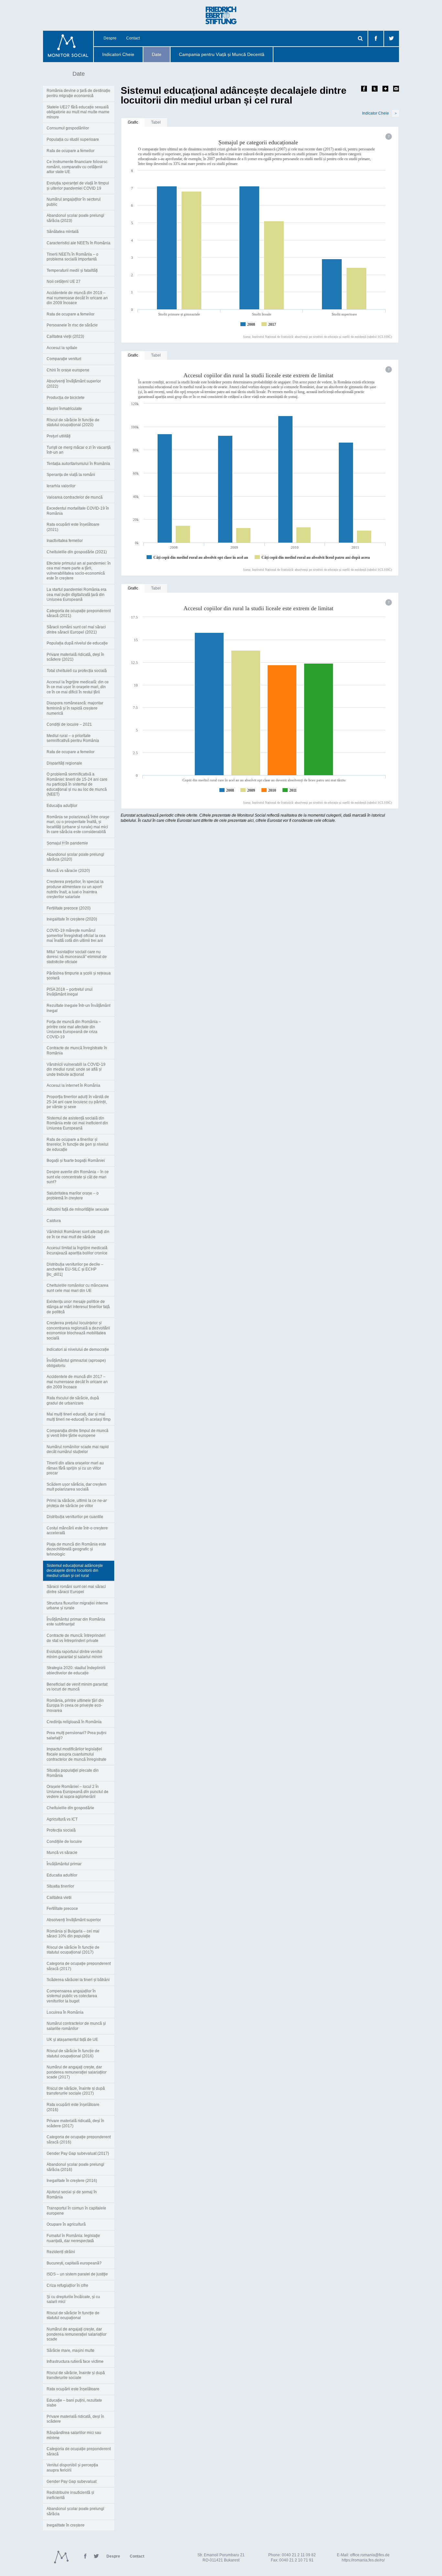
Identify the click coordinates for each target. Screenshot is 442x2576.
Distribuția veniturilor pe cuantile (75, 1517)
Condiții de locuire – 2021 (69, 724)
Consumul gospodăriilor (68, 128)
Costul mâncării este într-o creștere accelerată (77, 1531)
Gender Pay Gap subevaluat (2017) (78, 2153)
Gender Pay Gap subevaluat (72, 2482)
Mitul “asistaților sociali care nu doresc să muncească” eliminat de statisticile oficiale (77, 957)
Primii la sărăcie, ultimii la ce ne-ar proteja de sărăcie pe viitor (77, 1503)
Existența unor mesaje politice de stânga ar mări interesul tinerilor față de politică (78, 1307)
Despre (110, 38)
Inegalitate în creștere (66, 2525)
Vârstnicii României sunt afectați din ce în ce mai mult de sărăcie (78, 1234)
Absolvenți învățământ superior (74, 1920)
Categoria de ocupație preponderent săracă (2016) (79, 2140)
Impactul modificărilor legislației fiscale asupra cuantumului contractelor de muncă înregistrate (77, 1754)
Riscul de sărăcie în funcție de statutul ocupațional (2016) (73, 2053)
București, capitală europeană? (74, 2263)
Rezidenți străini (61, 2252)
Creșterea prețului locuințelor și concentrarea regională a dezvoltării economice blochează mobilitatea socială (78, 1331)
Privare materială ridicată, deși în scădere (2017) (75, 2123)
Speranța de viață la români (71, 475)
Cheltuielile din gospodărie (70, 1808)
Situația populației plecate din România (73, 1773)
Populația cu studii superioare (73, 139)
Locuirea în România (65, 2012)
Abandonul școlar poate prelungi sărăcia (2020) (75, 857)
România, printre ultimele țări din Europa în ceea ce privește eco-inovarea (75, 1706)
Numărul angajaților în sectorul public (74, 202)
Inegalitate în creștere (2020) (72, 919)
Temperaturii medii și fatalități (72, 270)
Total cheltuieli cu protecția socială (77, 671)
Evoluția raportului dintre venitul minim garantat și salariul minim (74, 1654)
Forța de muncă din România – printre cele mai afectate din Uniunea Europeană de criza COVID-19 (74, 1029)
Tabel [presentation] (156, 122)
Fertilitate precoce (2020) (69, 908)
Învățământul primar (64, 1864)
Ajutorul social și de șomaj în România (72, 2195)
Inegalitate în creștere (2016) (72, 2181)
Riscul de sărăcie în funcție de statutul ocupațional (73, 2316)
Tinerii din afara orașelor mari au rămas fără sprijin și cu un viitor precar (75, 1468)
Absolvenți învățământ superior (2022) (74, 384)
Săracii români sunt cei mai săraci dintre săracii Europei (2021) (76, 630)
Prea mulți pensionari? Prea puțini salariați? (77, 1735)
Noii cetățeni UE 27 (64, 281)
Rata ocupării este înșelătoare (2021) (73, 527)
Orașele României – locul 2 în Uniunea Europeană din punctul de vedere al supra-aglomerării (77, 1792)
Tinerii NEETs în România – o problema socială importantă (72, 257)
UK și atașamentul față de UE (72, 2040)
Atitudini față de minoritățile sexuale (78, 1209)
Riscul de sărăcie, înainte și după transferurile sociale (76, 2375)
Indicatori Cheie (118, 54)
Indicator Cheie (379, 113)
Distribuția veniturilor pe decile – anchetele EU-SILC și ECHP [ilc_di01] (75, 1269)
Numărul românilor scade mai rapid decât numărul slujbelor (78, 1449)
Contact (133, 38)
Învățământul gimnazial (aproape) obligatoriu (76, 1363)
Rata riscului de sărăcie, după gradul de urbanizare (73, 1401)
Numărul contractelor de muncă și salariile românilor (76, 2026)
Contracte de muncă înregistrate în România (77, 1051)
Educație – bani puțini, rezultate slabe (74, 2403)
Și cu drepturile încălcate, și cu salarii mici (73, 2299)
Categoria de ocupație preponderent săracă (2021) (79, 613)
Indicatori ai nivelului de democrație (78, 1349)
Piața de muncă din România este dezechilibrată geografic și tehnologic (76, 1549)
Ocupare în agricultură (66, 2224)
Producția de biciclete (66, 398)
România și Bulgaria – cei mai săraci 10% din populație (73, 1934)
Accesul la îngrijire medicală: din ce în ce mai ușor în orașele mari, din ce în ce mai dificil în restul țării (78, 687)
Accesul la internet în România (73, 1085)
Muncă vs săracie (62, 1853)
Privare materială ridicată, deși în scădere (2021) (75, 657)
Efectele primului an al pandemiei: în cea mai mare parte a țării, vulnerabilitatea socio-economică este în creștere (79, 571)
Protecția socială (61, 1830)
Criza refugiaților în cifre (67, 2285)
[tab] (133, 123)
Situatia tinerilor (60, 1886)
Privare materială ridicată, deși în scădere (75, 2419)
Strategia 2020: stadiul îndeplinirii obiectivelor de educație (76, 1670)
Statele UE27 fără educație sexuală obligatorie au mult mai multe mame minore (78, 112)
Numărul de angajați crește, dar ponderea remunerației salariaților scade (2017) (77, 2072)
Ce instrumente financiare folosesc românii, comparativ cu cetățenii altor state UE (77, 167)
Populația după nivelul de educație (77, 643)
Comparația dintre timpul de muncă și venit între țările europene (77, 1433)
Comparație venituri (64, 359)
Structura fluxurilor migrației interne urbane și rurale (77, 1606)
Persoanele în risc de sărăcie (72, 325)
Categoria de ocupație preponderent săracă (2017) (79, 1966)
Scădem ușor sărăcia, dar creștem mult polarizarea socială (77, 1487)
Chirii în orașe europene (68, 370)
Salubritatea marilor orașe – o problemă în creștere (73, 1196)
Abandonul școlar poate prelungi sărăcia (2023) (75, 218)
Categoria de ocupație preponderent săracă (79, 2451)
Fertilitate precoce (62, 1909)
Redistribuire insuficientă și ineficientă (70, 2495)
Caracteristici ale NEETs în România (78, 243)
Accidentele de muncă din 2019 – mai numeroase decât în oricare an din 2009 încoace (77, 298)
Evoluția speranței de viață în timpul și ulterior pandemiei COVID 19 (78, 186)
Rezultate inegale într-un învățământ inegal (78, 1008)
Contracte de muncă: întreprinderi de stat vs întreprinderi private (76, 1638)
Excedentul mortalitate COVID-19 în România (78, 511)
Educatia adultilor (62, 1875)
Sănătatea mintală (63, 232)
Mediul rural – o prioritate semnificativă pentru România (73, 738)
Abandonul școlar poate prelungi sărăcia (75, 2511)
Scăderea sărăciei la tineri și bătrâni (78, 1980)
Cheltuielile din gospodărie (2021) (77, 552)
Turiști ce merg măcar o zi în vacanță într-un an (79, 450)
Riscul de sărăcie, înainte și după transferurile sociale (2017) (76, 2091)
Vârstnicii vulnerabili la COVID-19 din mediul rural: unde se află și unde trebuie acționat (76, 1069)
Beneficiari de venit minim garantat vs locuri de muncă (77, 1687)
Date (157, 54)
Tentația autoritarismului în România (78, 464)
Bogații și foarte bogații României (76, 1161)
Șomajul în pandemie (67, 843)
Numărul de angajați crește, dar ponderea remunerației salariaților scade (77, 2334)
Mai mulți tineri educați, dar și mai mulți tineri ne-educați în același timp (79, 1417)
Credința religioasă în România (74, 1722)
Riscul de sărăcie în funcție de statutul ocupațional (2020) (73, 423)
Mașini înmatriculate (64, 409)
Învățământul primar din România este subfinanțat (76, 1622)
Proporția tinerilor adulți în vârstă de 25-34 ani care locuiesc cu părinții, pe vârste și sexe (78, 1102)
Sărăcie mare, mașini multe (71, 2350)
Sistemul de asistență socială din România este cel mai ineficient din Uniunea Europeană (77, 1123)
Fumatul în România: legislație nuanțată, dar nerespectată (73, 2238)
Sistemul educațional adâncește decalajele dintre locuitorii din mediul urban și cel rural (75, 1571)
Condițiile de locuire (64, 1842)
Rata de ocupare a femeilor (71, 151)
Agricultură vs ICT (62, 1819)
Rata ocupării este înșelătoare (73, 2389)
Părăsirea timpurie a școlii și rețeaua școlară (79, 976)
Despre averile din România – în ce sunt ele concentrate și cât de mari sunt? (78, 1177)
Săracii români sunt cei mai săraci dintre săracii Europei (76, 1589)
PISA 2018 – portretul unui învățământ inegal (70, 992)
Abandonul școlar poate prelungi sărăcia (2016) (75, 2167)
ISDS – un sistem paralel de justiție (77, 2274)
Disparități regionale (64, 763)
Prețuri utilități (59, 436)
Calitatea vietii (59, 1898)
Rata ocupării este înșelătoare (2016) (73, 2107)
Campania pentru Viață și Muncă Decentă (222, 54)
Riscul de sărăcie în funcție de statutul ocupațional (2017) (73, 1950)
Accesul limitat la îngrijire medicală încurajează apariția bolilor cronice (77, 1250)
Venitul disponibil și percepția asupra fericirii (72, 2468)
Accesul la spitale (62, 348)
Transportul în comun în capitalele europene (76, 2211)
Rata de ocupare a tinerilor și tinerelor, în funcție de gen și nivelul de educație (77, 1145)
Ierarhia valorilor (61, 486)
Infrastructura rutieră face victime (75, 2361)
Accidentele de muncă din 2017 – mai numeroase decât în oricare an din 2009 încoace (77, 1382)
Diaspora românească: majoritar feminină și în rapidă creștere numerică (75, 708)
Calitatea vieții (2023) (65, 336)
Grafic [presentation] (133, 122)
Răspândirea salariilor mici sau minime (74, 2435)
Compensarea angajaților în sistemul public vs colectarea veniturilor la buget (72, 1996)
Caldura (54, 1221)
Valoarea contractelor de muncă (75, 497)
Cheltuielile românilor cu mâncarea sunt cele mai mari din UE (77, 1288)
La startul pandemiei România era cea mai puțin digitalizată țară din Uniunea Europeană (77, 594)
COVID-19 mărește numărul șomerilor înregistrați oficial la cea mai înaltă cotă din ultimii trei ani (76, 936)
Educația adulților (62, 806)
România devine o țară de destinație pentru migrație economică (78, 93)
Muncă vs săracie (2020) (68, 871)
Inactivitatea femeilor (65, 541)
